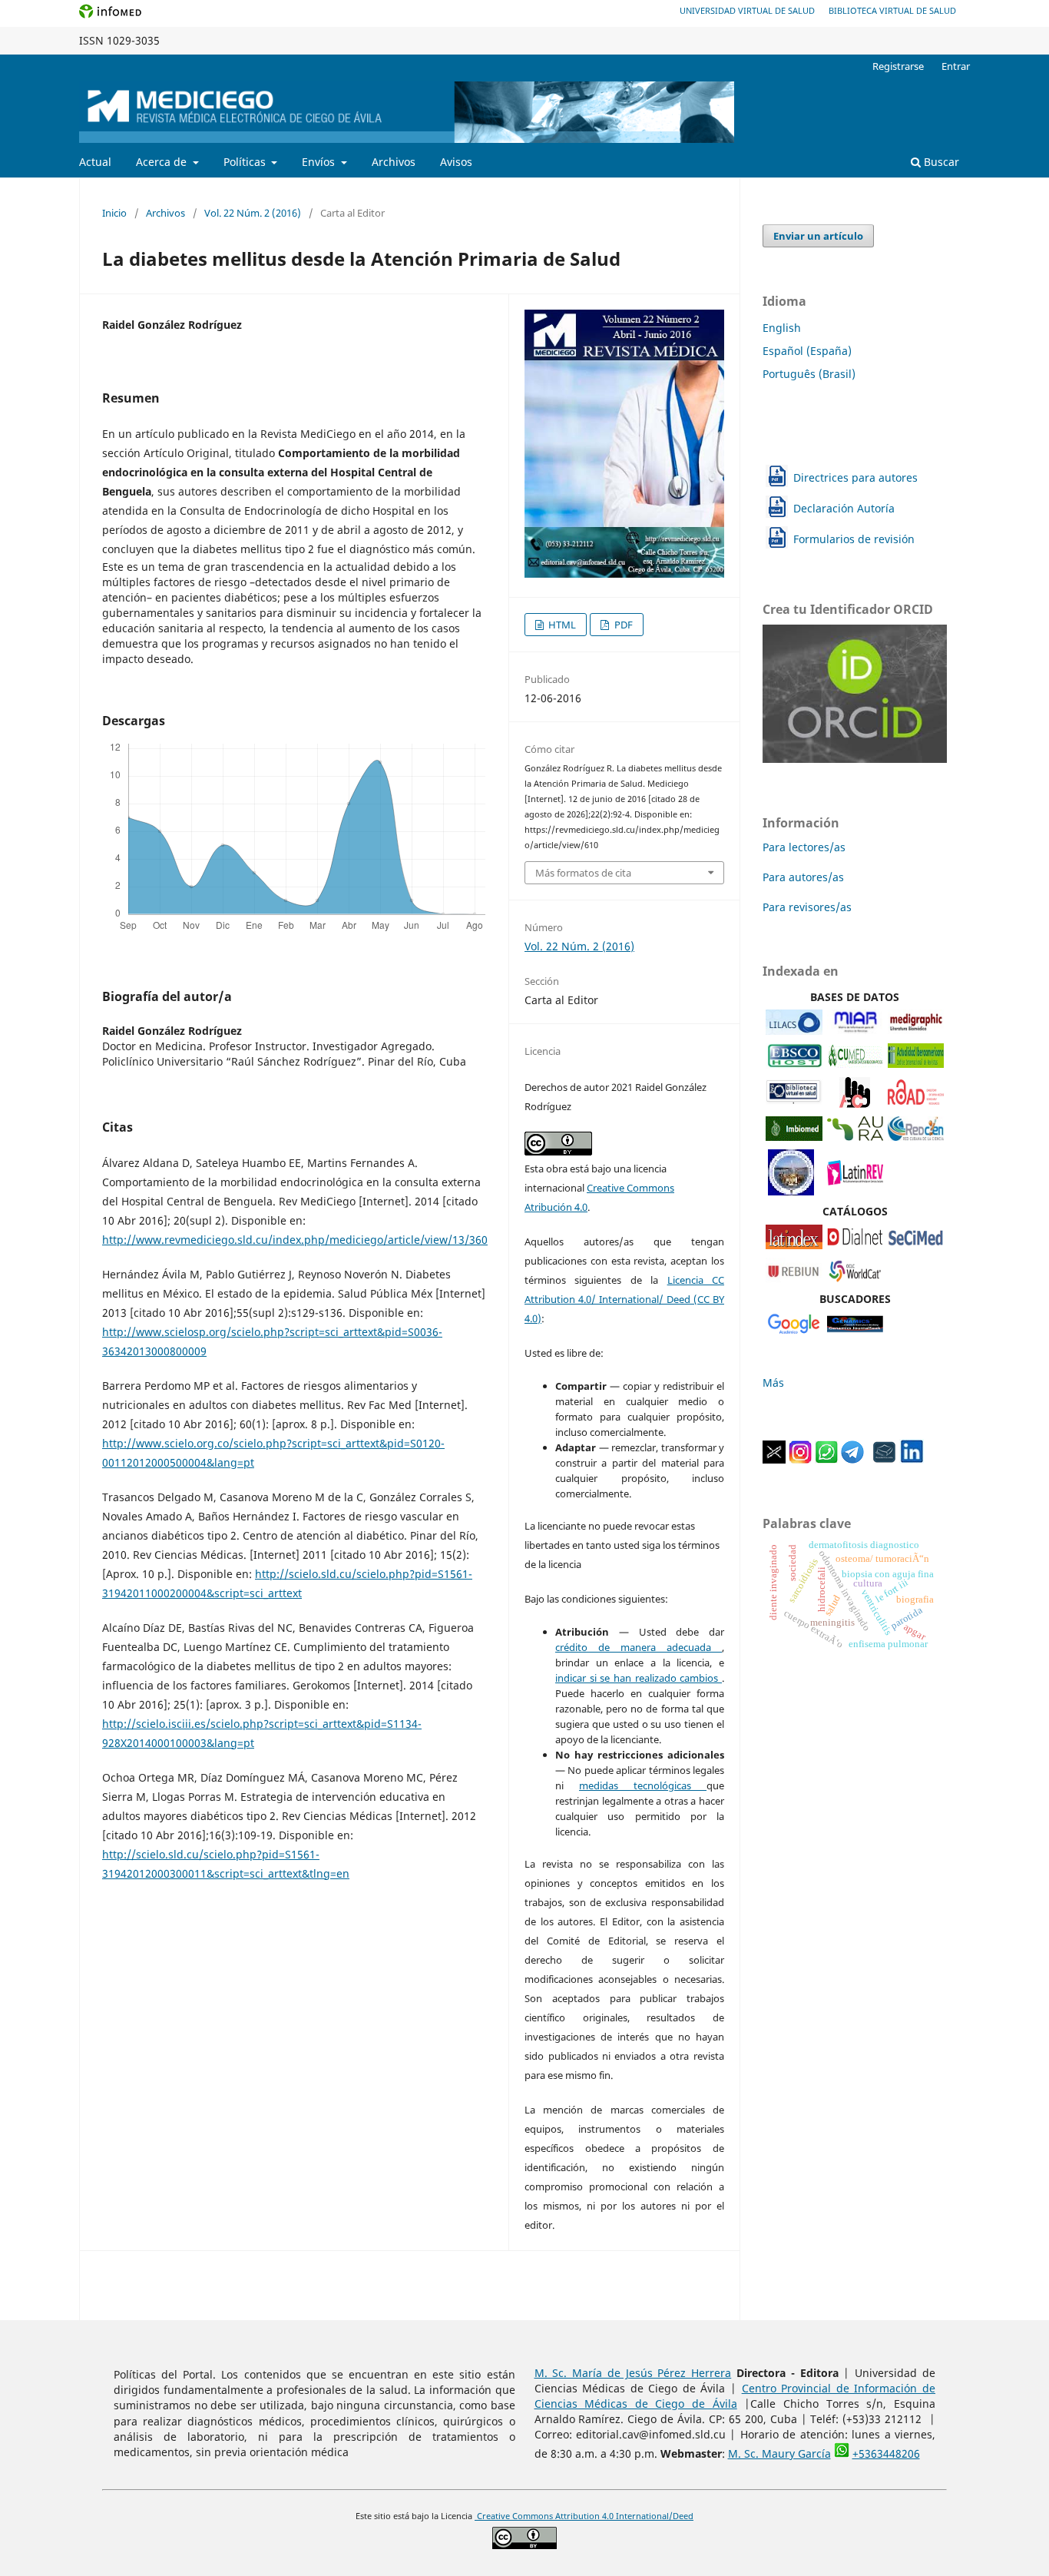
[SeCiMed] (916, 1245)
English (782, 328)
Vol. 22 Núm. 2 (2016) (253, 213)
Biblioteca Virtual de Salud (892, 10)
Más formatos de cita (583, 873)
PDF (622, 625)
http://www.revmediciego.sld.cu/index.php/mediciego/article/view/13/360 (295, 1240)
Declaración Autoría (844, 508)
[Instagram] (800, 1459)
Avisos (456, 162)
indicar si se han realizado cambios (639, 1678)
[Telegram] (852, 1459)
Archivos (394, 162)
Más (773, 1382)
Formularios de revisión (854, 539)
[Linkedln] (912, 1459)
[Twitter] (774, 1459)
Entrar (956, 66)
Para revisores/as (807, 907)
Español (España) (807, 351)
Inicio (114, 213)
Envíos (320, 162)
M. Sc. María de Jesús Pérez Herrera (633, 2373)
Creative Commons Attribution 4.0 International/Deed (584, 2516)
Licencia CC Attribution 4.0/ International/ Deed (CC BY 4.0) (624, 1299)
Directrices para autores (855, 477)
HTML (561, 625)
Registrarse (898, 66)
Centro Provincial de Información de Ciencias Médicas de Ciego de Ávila (735, 2396)
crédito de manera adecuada (639, 1647)
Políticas (246, 162)
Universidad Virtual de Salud (747, 10)
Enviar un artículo (818, 236)
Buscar (940, 162)
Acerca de (163, 162)
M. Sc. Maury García (779, 2453)
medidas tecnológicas (643, 1785)
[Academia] (885, 1459)
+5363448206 (886, 2453)
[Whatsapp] (826, 1459)
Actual (95, 162)
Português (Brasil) (809, 374)
